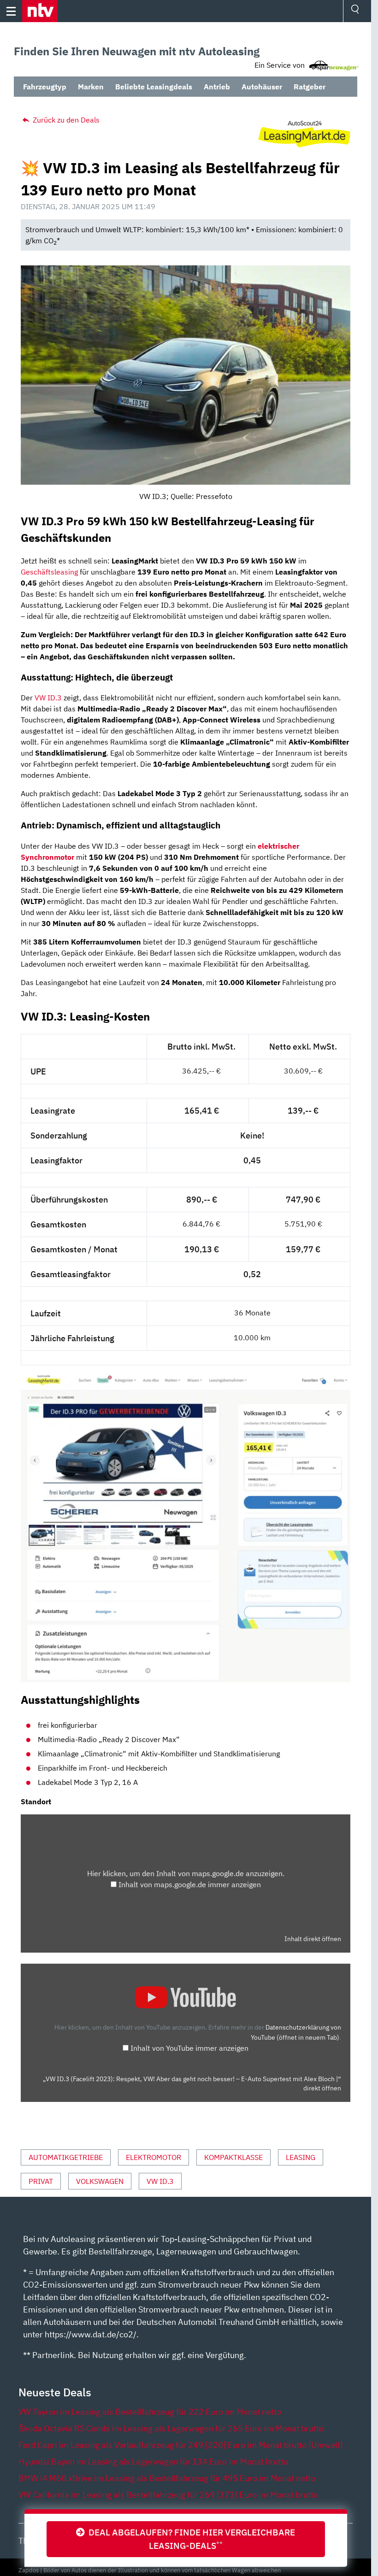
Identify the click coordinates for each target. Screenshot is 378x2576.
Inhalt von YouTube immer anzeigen (189, 2048)
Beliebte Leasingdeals (154, 87)
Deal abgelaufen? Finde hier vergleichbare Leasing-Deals (190, 2539)
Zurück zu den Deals (65, 120)
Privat (41, 2181)
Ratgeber (310, 87)
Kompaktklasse (233, 2157)
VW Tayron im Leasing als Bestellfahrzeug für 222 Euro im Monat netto (150, 2412)
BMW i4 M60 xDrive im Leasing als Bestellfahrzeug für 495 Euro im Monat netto (167, 2478)
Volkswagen (100, 2181)
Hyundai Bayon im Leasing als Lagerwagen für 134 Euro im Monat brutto (153, 2462)
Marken (91, 87)
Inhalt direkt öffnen (313, 1939)
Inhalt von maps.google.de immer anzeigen (190, 1884)
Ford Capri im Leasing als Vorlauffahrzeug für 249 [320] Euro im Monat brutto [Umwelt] (181, 2445)
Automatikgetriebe (66, 2157)
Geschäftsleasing (49, 572)
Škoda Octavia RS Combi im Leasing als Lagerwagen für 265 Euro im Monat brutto (171, 2428)
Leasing (301, 2157)
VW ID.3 (48, 698)
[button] (40, 11)
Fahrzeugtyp (45, 87)
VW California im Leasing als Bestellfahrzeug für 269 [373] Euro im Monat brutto (168, 2495)
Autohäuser (262, 87)
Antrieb (217, 87)
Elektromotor (154, 2157)
